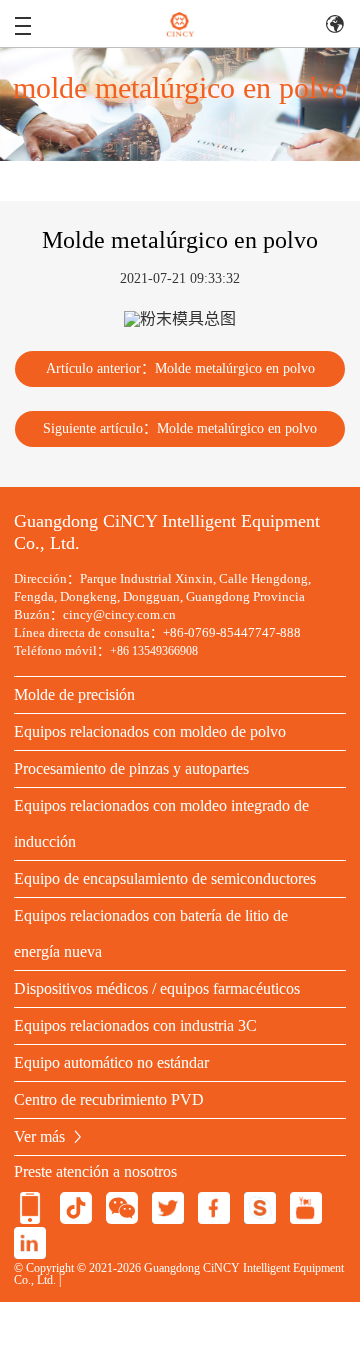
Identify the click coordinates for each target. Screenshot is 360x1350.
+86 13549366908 (154, 651)
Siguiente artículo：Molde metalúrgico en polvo (180, 428)
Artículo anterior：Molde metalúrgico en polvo (180, 368)
